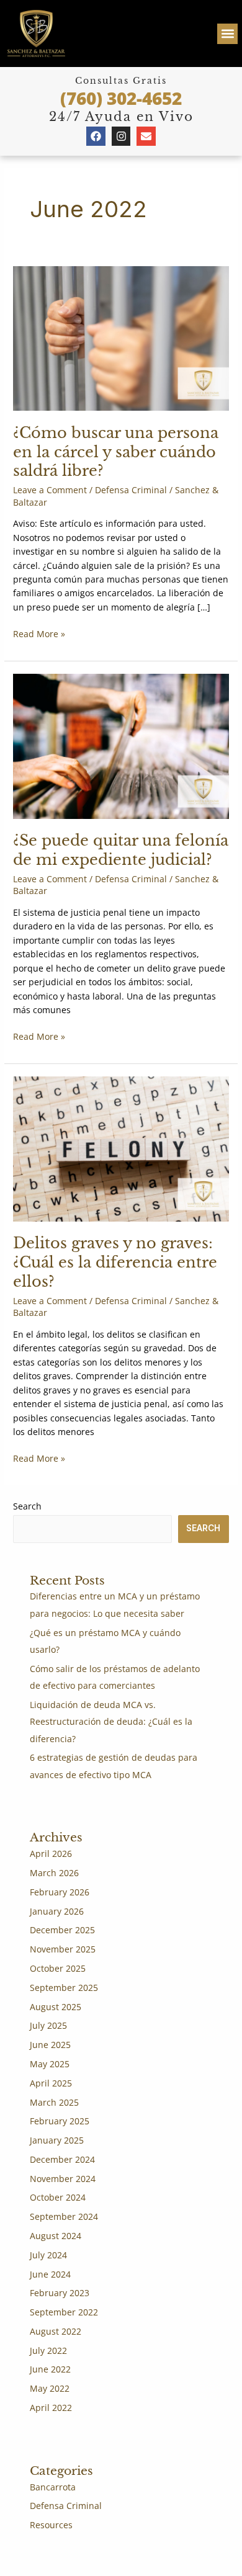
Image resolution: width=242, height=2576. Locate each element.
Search (27, 1506)
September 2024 (64, 2216)
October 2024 (58, 2197)
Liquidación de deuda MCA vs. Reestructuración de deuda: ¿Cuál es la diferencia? (111, 1722)
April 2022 (51, 2408)
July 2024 (48, 2255)
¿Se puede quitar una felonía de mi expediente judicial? (121, 850)
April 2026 (51, 1854)
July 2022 (48, 2350)
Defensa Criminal (131, 490)
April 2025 (51, 2083)
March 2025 (54, 2102)
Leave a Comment (50, 490)
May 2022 (50, 2388)
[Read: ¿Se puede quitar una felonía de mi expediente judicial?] (121, 745)
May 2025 (50, 2064)
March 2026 (54, 1873)
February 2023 (60, 2293)
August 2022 (56, 2331)
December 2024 (62, 2159)
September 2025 (64, 1988)
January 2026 (57, 1911)
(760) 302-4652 (121, 98)
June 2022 (50, 2369)
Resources (51, 2525)
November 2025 (63, 1949)
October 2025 (58, 1968)
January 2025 (57, 2140)
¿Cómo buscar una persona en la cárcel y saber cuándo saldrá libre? (116, 452)
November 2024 (63, 2179)
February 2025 (60, 2121)
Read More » (39, 633)
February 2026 (60, 1892)
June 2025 (50, 2045)
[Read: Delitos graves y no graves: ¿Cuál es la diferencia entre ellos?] (121, 1148)
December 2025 (62, 1930)
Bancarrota (53, 2487)
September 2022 (64, 2312)
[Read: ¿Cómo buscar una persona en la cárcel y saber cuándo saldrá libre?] (121, 337)
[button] (227, 34)
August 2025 (56, 2007)
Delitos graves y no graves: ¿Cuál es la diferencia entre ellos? (115, 1262)
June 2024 (50, 2274)
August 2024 (56, 2236)
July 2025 (48, 2025)
